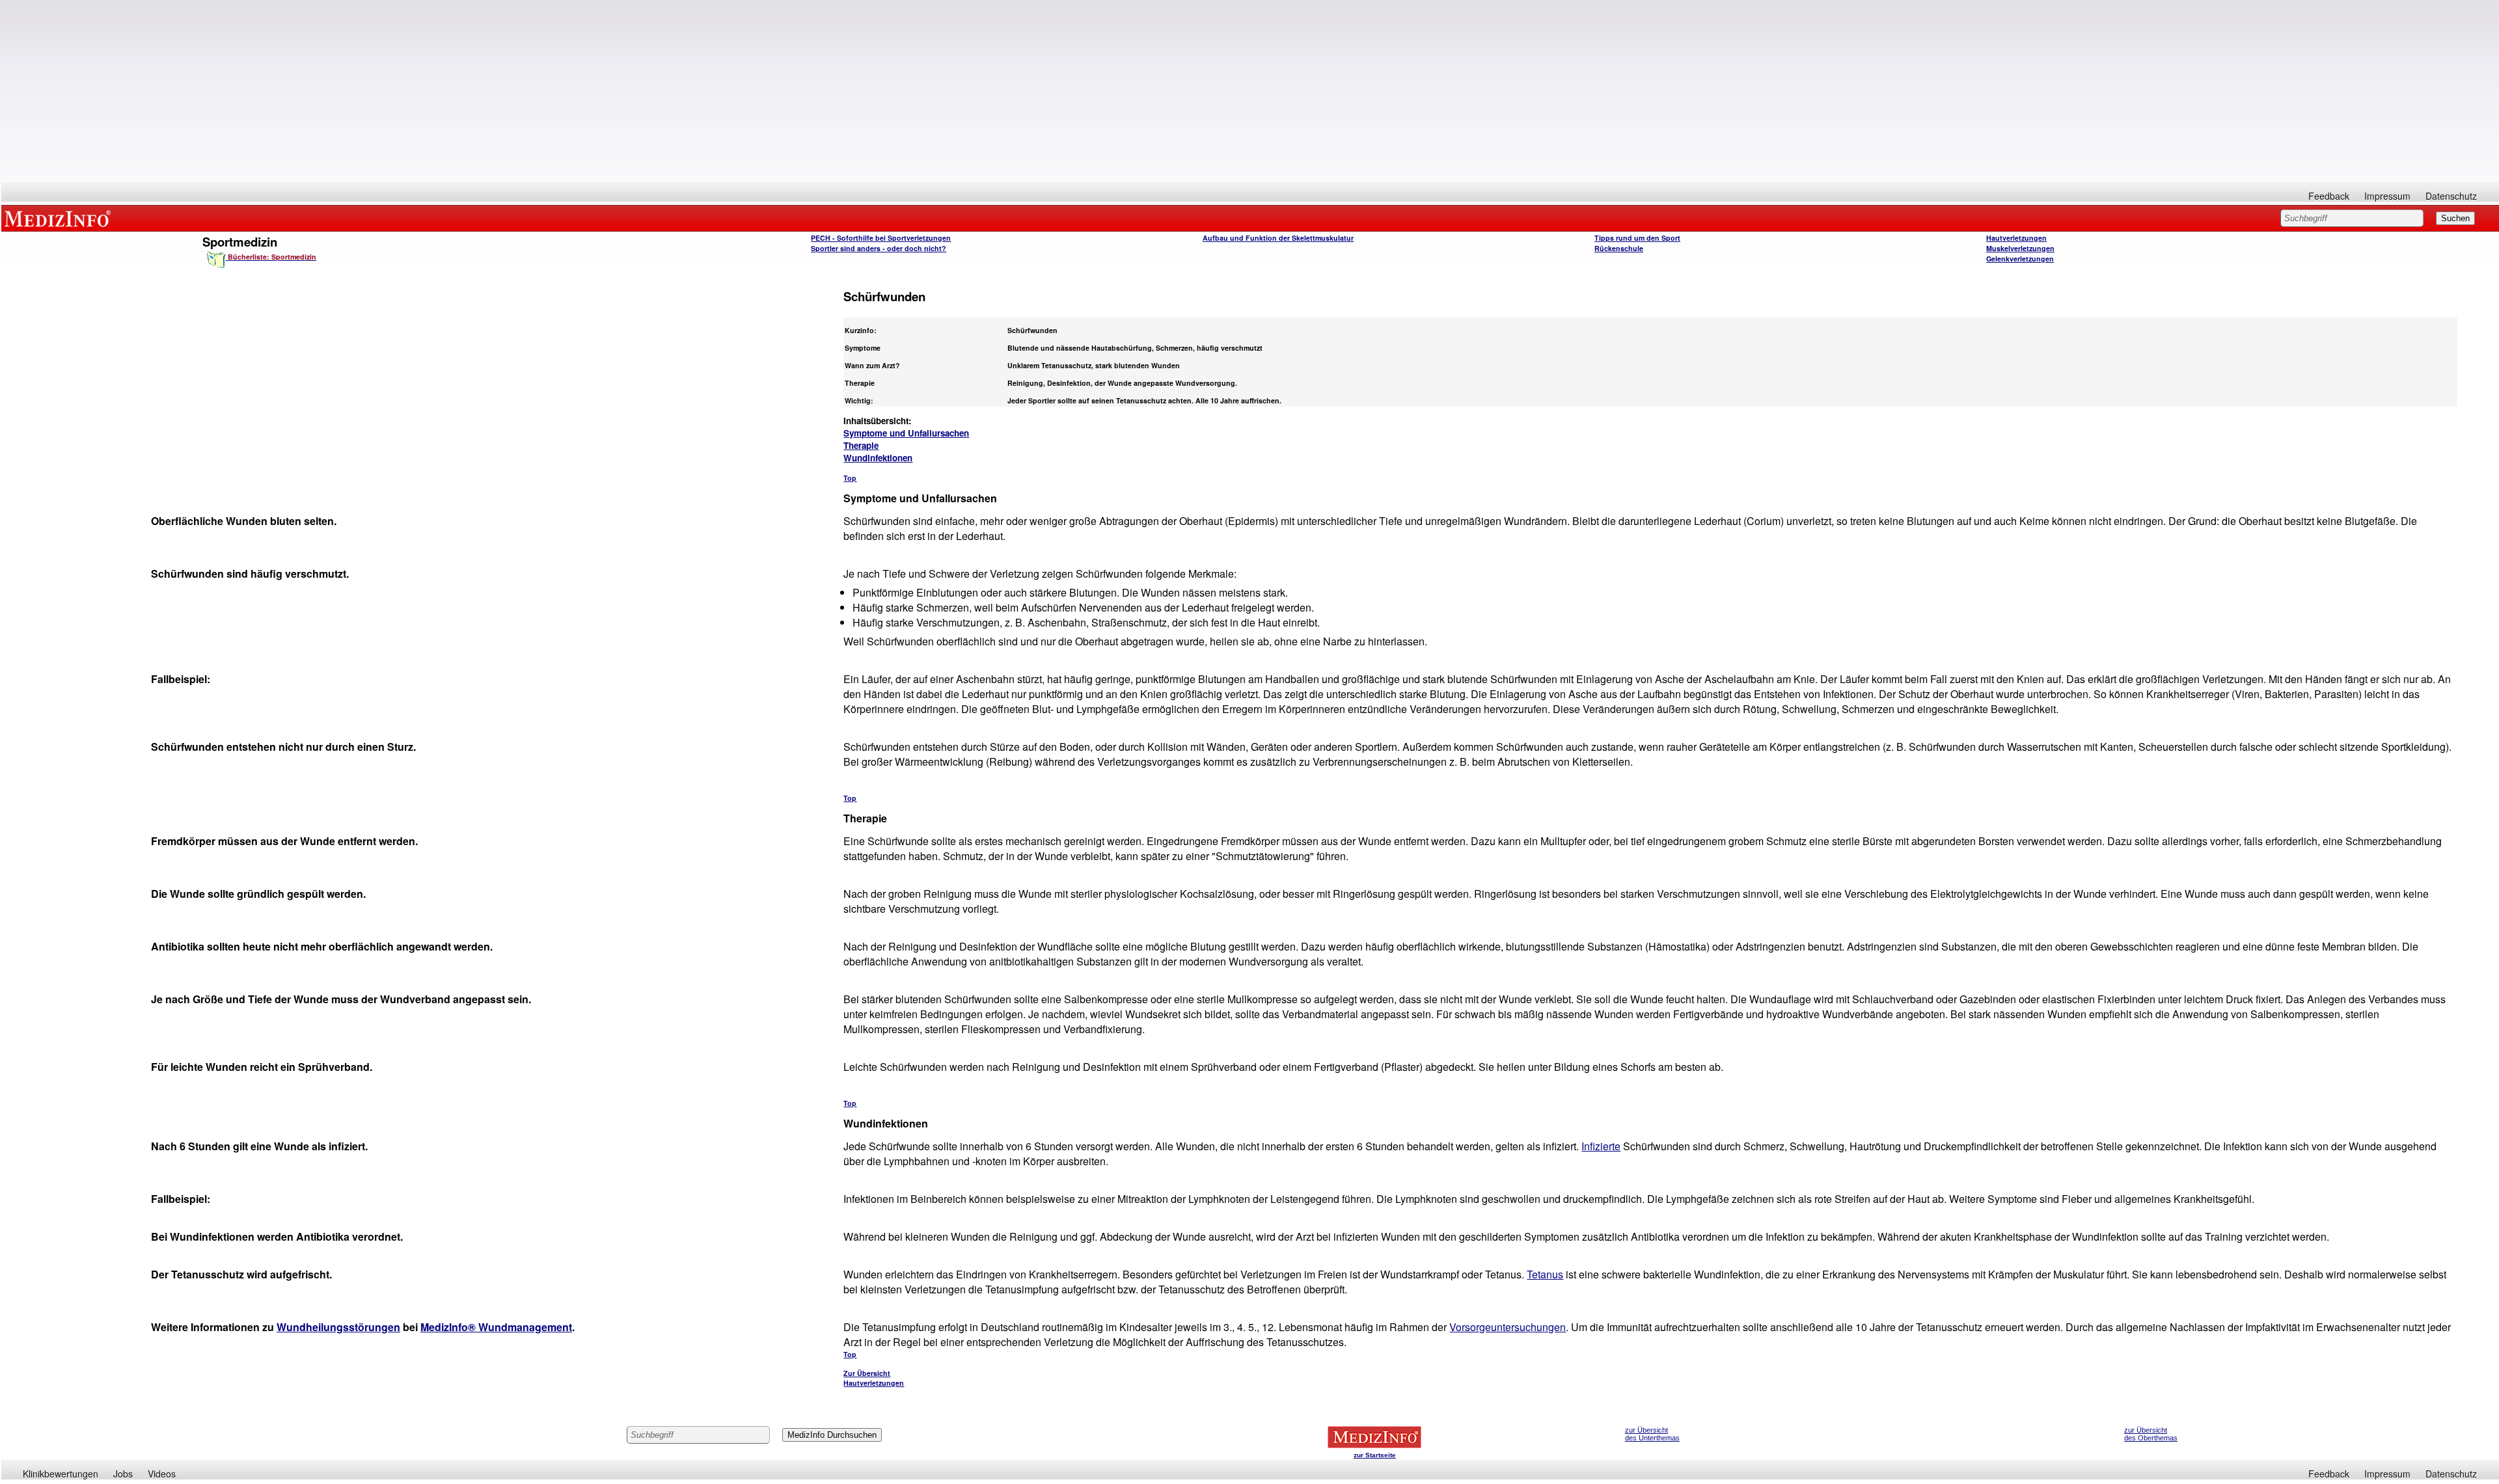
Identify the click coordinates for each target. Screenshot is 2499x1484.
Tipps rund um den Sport (1637, 238)
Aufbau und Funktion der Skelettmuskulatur (1278, 238)
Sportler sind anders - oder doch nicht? (879, 248)
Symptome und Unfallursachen (906, 433)
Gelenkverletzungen (2020, 259)
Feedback (2329, 196)
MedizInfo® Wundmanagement (496, 1327)
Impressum (2387, 196)
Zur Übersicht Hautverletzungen (874, 1378)
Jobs (123, 1474)
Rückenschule (1619, 248)
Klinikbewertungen (61, 1474)
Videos (162, 1474)
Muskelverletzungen (2020, 248)
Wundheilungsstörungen (338, 1327)
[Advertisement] (1250, 91)
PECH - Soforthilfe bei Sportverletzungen (881, 238)
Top (850, 478)
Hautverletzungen (2016, 238)
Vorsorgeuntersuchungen (1508, 1327)
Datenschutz (2451, 196)
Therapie (861, 445)
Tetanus (1545, 1274)
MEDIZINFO (60, 218)
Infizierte (1601, 1146)
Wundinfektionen (878, 458)
